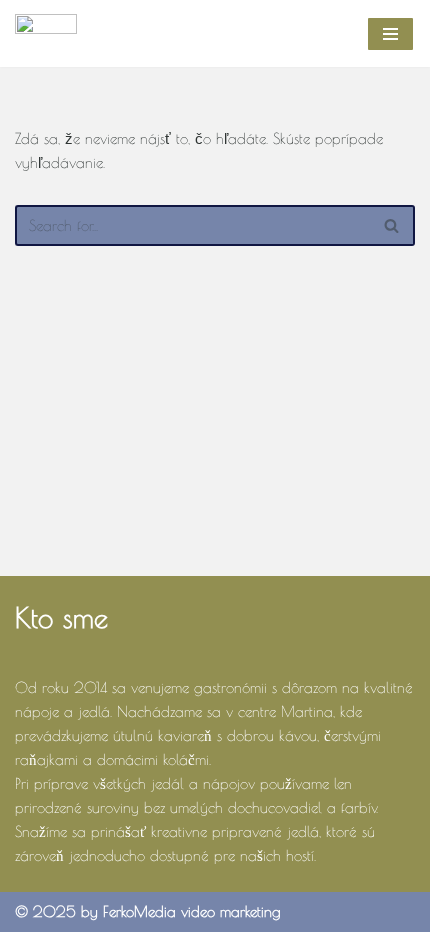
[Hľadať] (392, 225)
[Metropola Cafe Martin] (46, 33)
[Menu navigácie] (390, 34)
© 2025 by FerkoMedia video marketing (148, 911)
